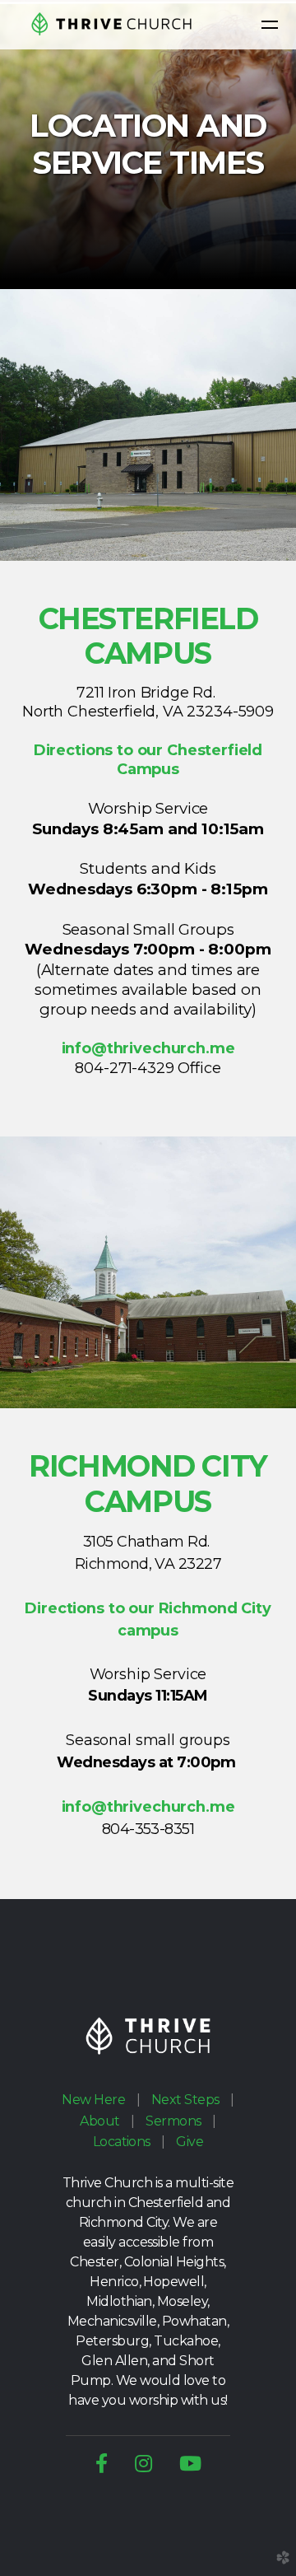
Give (190, 2142)
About (99, 2121)
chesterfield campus (148, 637)
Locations (122, 2142)
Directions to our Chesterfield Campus (148, 760)
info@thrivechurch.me (148, 1048)
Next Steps (185, 2100)
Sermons (173, 2121)
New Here (93, 2100)
